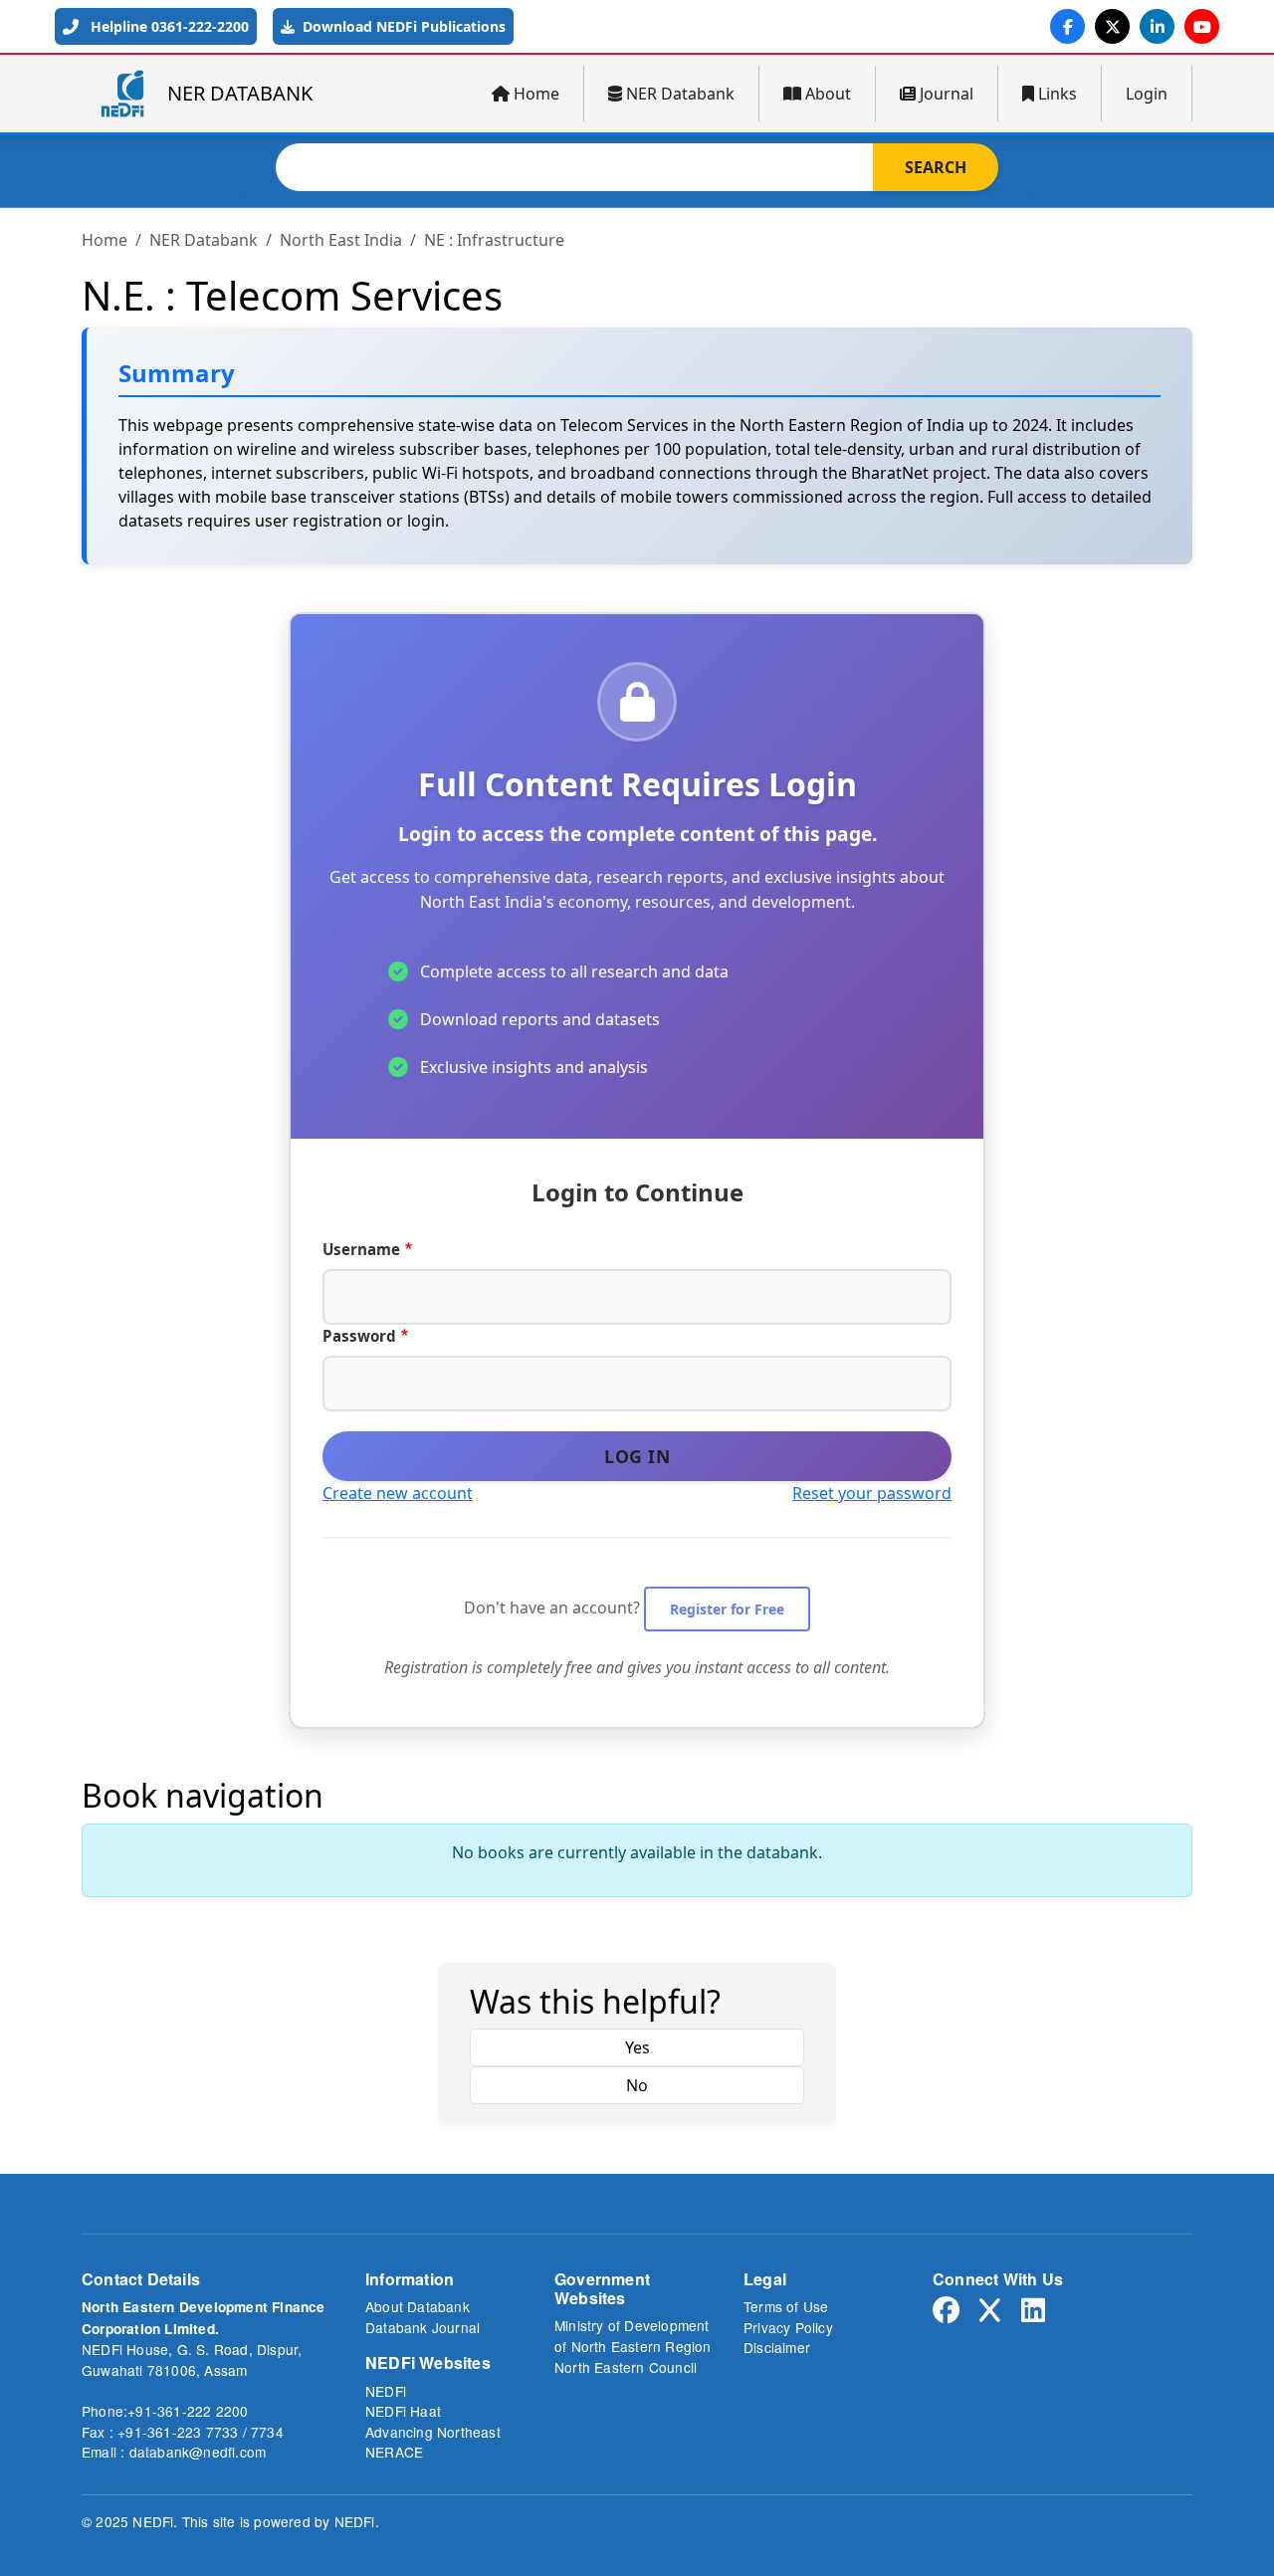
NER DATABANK (240, 93)
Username (361, 1249)
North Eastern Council (626, 2367)
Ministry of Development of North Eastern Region (633, 2336)
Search (936, 167)
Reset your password (872, 1493)
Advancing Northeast (433, 2432)
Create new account (398, 1493)
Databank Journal (423, 2327)
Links (1058, 94)
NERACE (394, 2452)
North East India (341, 240)
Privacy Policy (788, 2327)
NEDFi (386, 2391)
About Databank (418, 2306)
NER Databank (680, 94)
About (828, 94)
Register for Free (727, 1609)
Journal (947, 94)
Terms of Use (786, 2306)
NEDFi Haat (403, 2411)
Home (536, 94)
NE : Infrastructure (494, 240)
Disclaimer (777, 2347)
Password (359, 1336)
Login (1147, 94)
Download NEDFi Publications (402, 26)
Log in (637, 1456)
